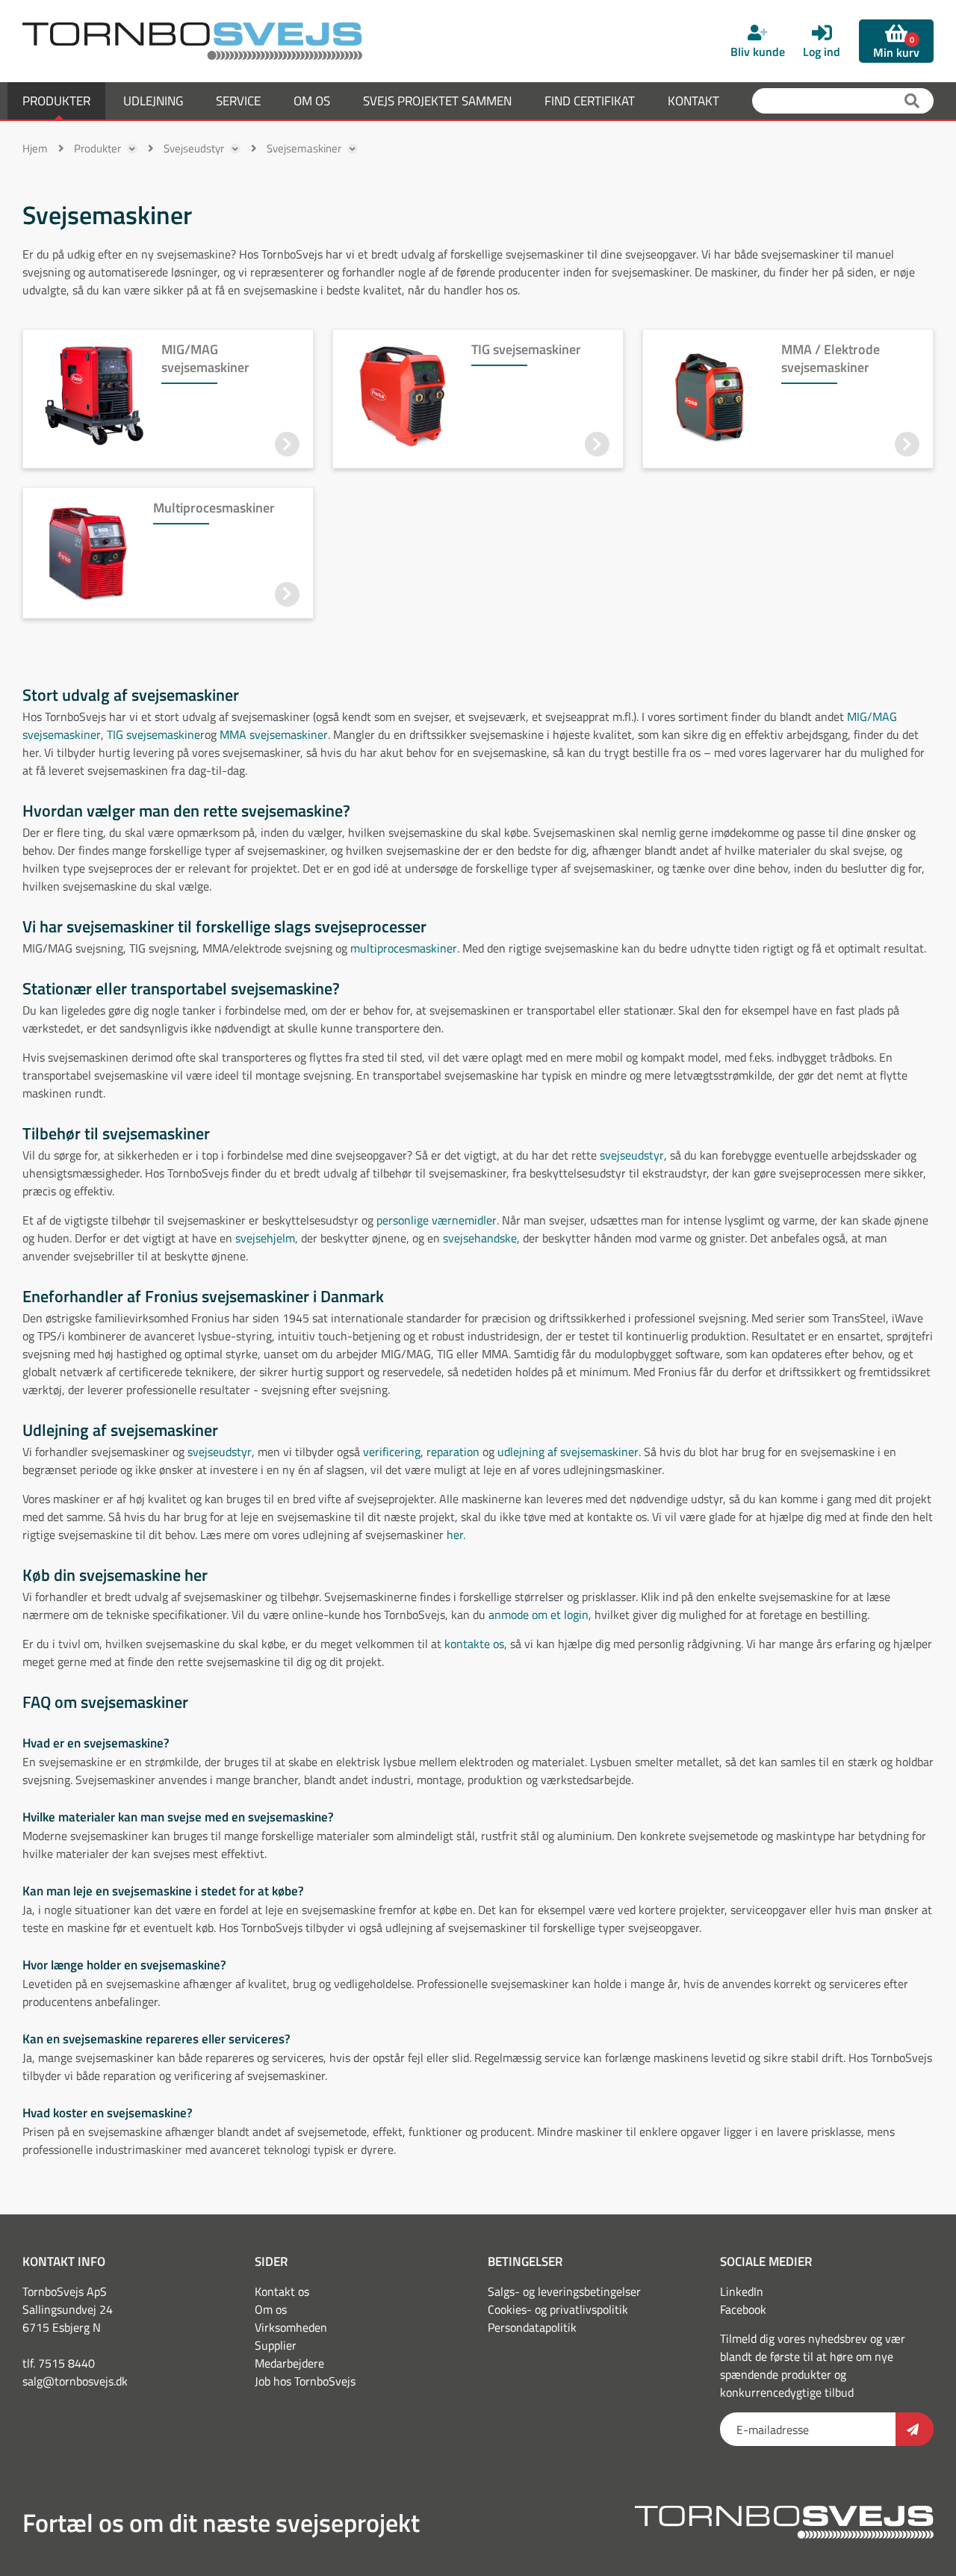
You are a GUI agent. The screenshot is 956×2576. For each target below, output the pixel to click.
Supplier (276, 2345)
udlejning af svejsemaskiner (568, 1452)
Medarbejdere (289, 2363)
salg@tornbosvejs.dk (75, 2381)
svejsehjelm (265, 1238)
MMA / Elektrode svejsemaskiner (831, 358)
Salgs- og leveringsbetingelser (564, 2291)
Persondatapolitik (532, 2327)
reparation (453, 1452)
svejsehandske (480, 1238)
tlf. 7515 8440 (59, 2363)
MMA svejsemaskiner (274, 734)
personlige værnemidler (437, 1220)
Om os (271, 2309)
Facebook (743, 2309)
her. (456, 1535)
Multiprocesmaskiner (214, 508)
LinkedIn (742, 2291)
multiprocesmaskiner (404, 948)
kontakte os (474, 1644)
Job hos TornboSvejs (305, 2381)
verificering (392, 1452)
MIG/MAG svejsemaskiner (205, 358)
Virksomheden (291, 2327)
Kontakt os (282, 2291)
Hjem (35, 148)
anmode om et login (538, 1614)
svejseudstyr (632, 1155)
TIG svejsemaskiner (526, 349)
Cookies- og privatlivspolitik (558, 2309)
